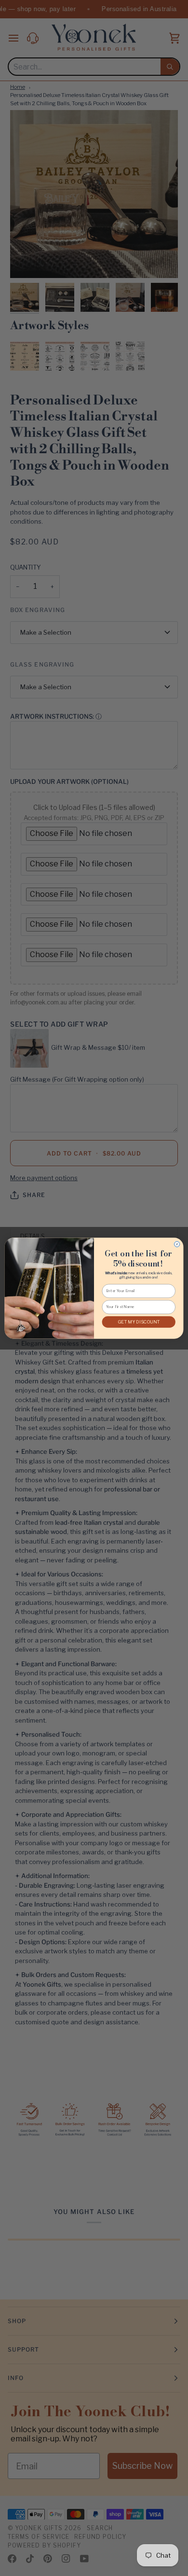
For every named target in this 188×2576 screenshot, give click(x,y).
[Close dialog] (177, 1244)
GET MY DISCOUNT (139, 1322)
